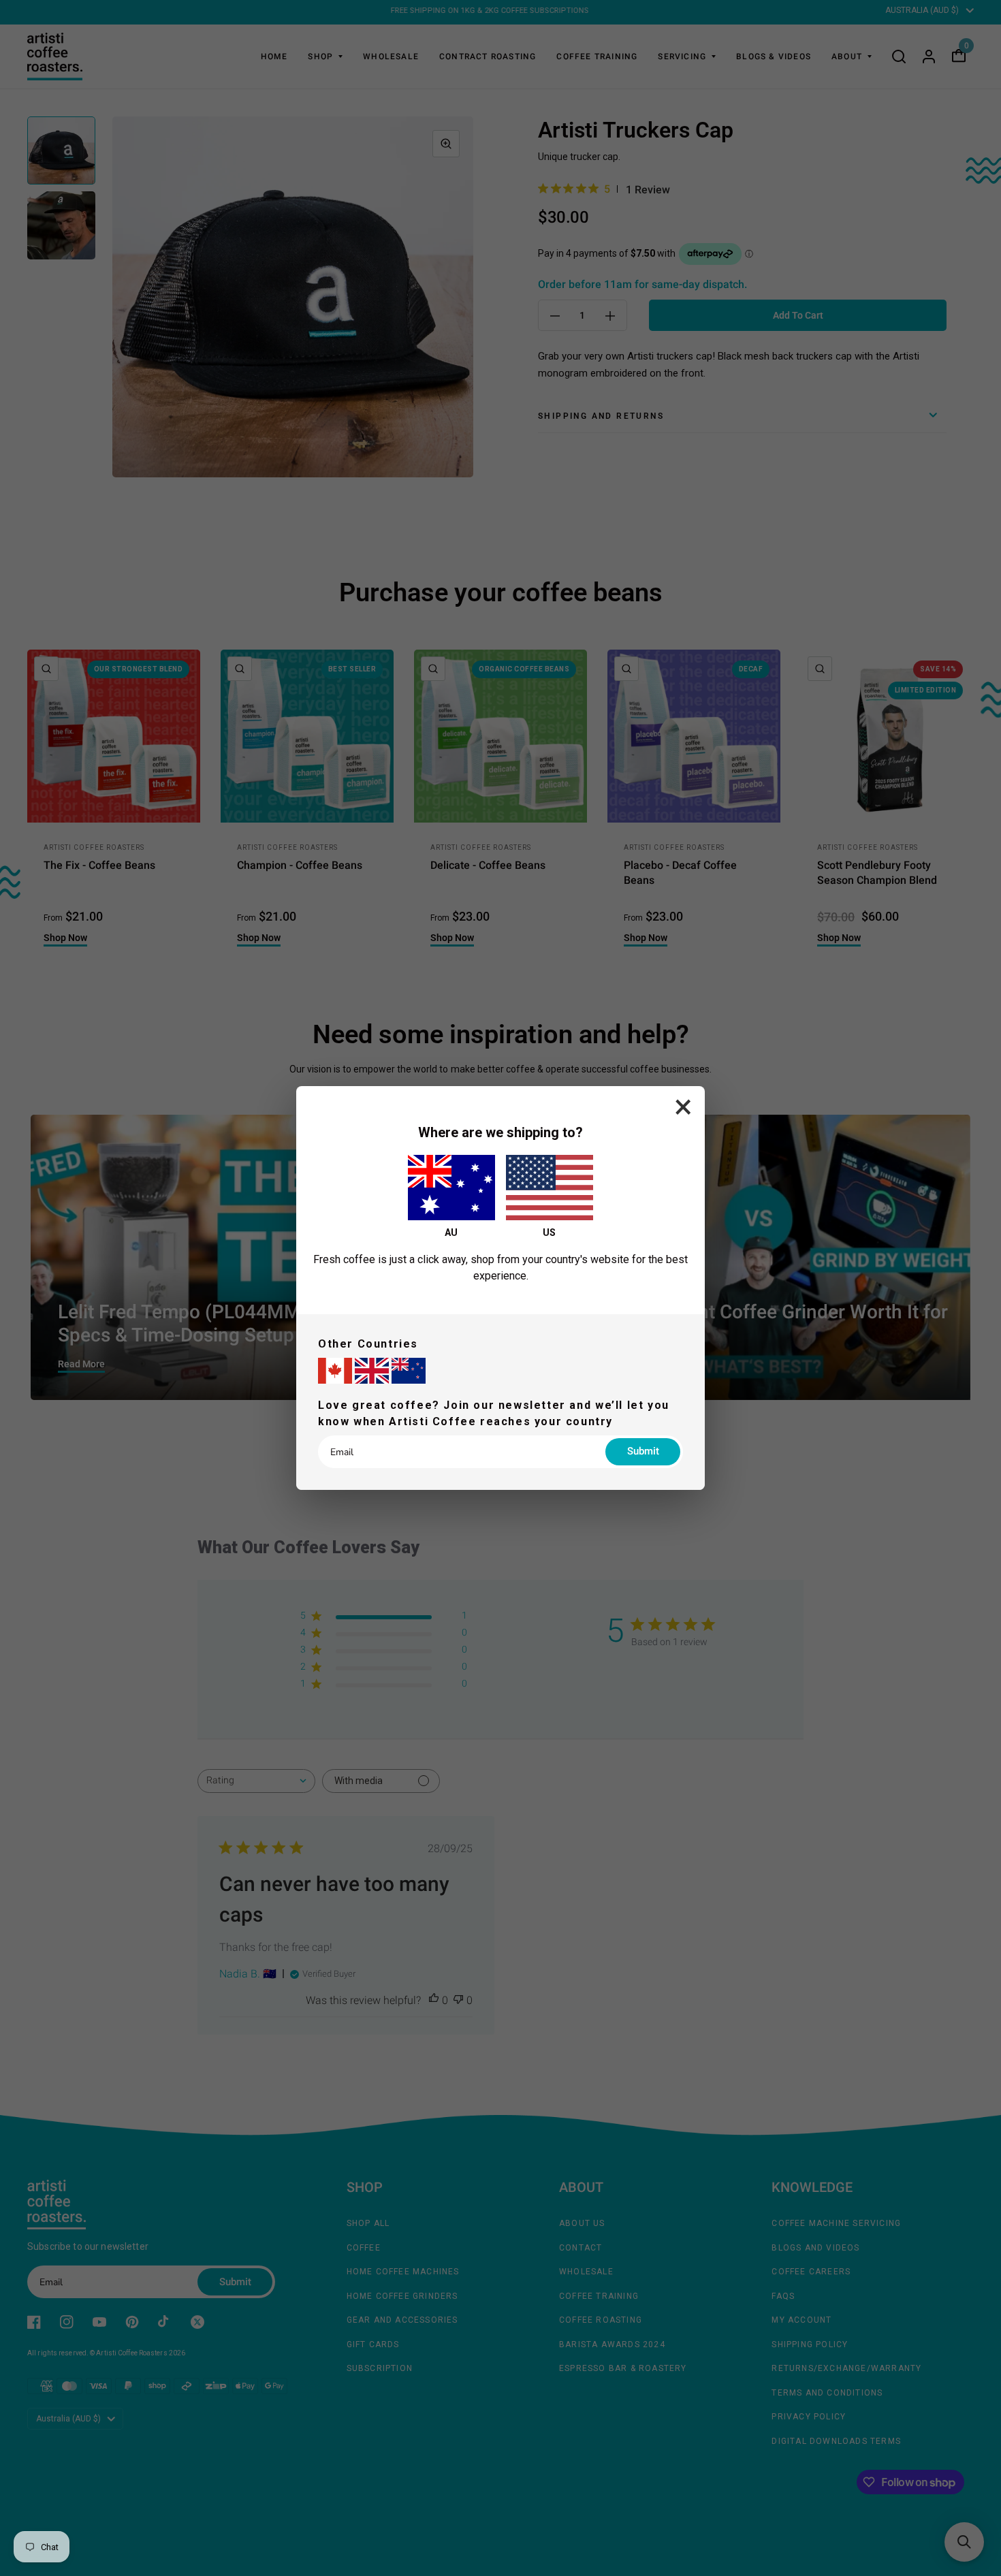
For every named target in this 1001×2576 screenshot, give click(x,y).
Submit (643, 1451)
